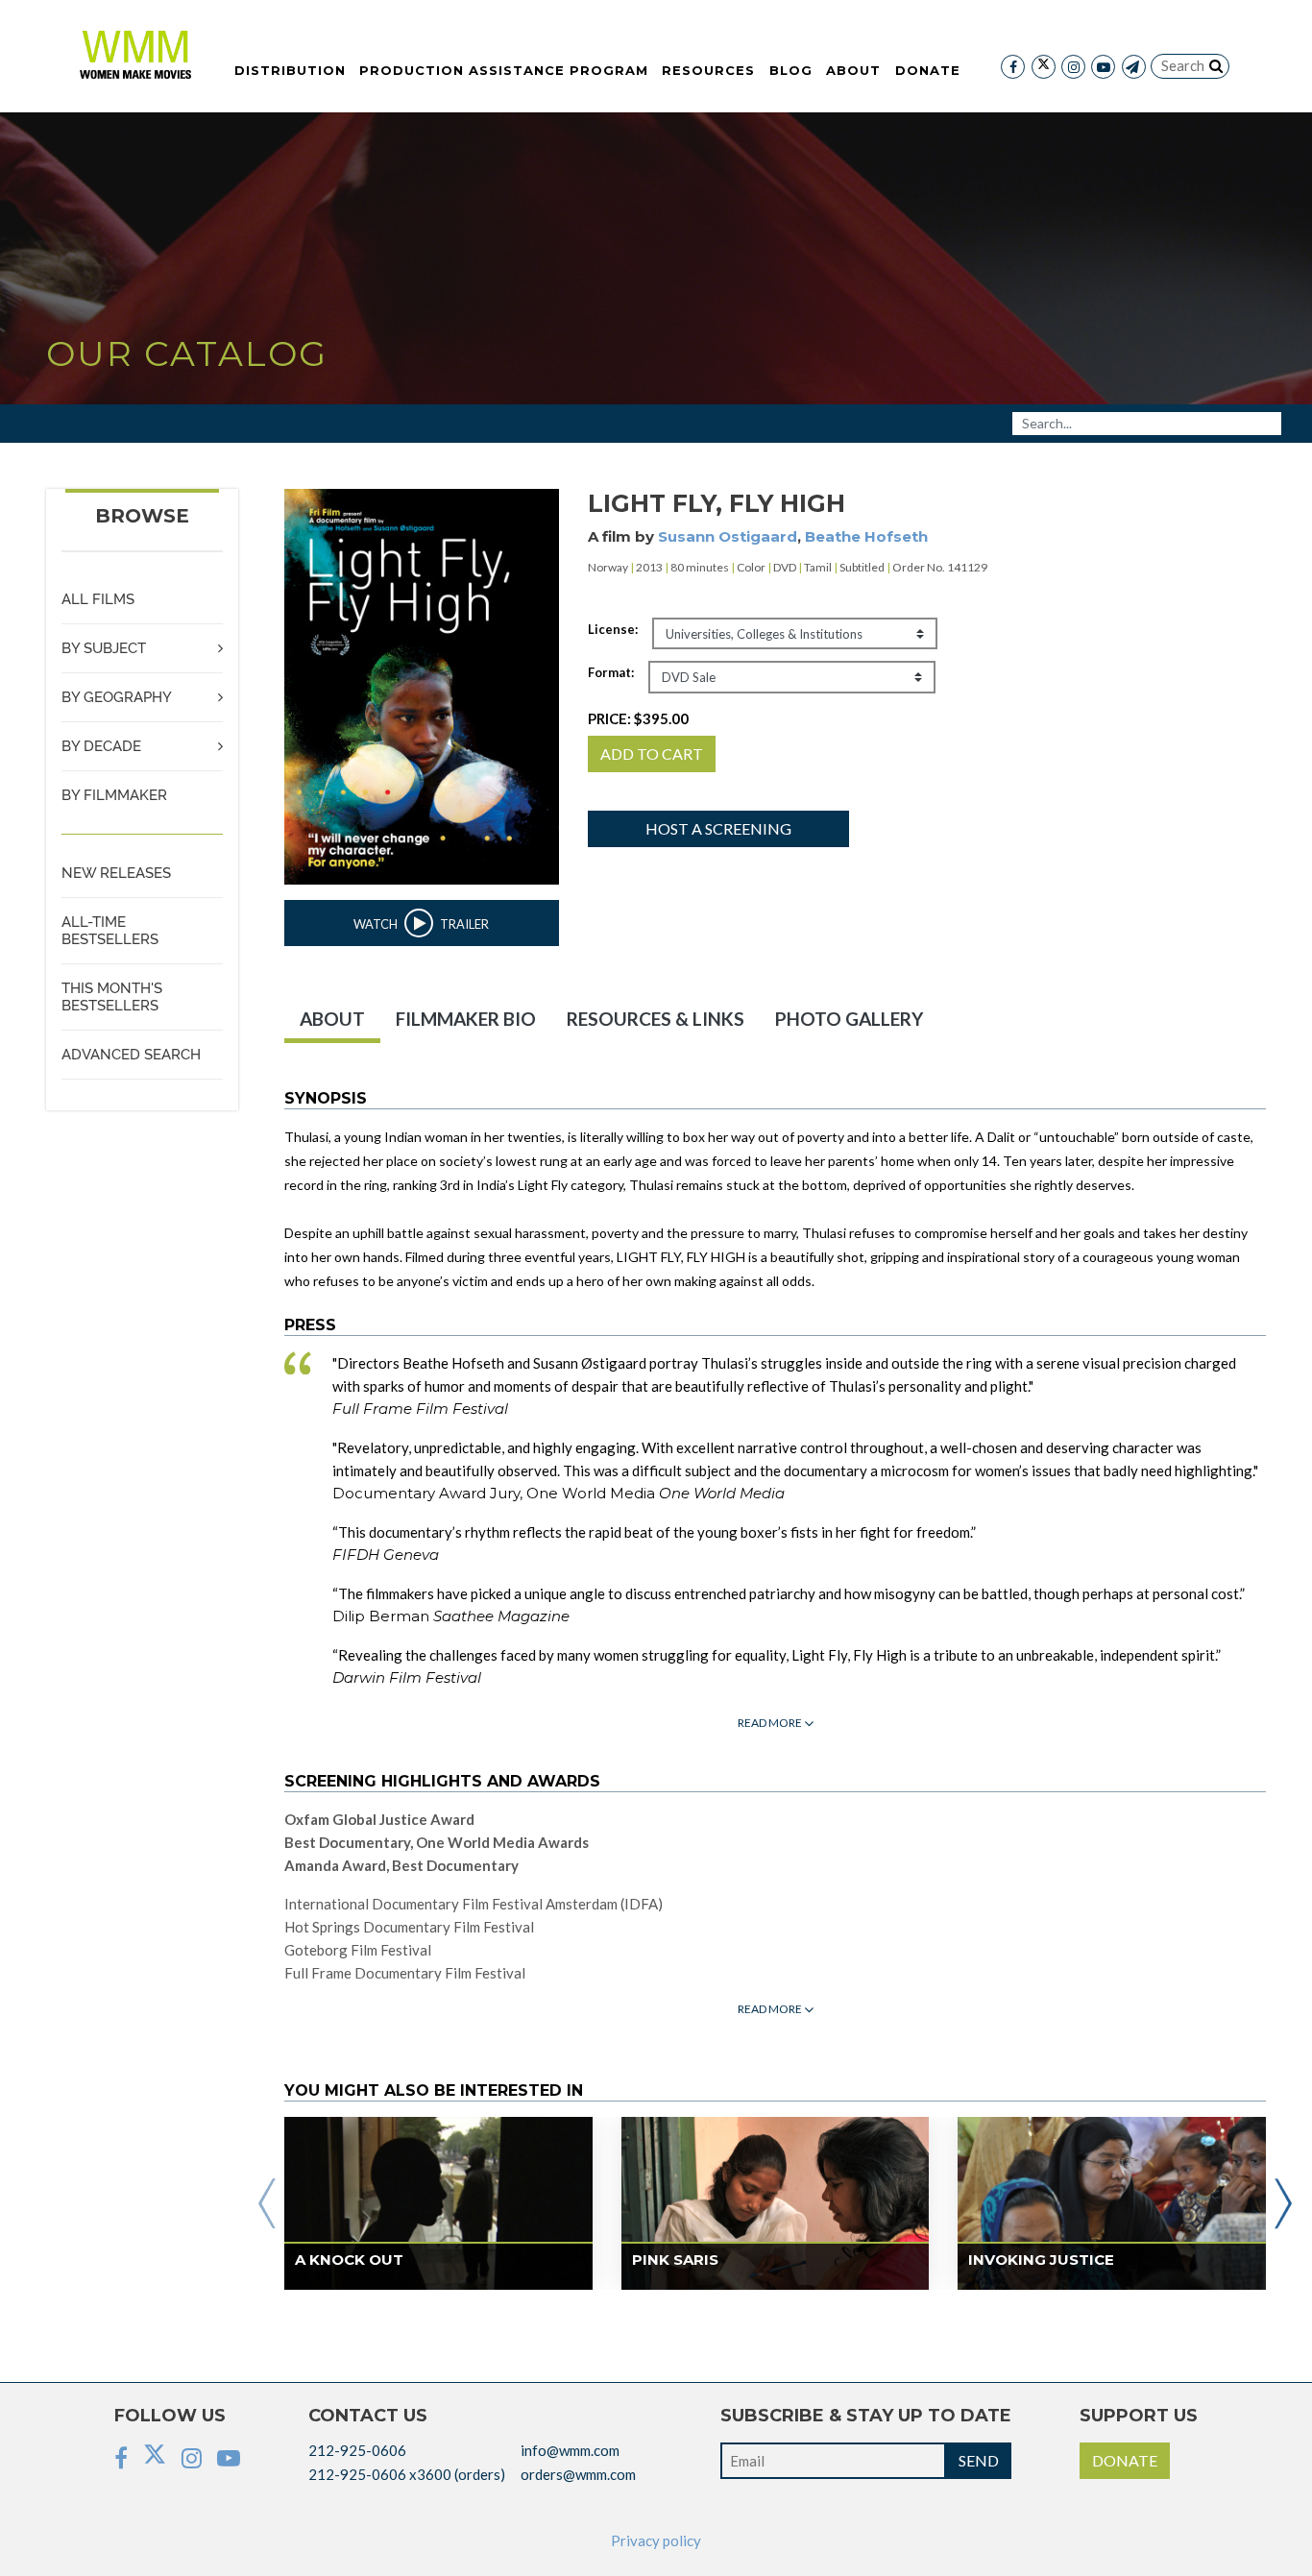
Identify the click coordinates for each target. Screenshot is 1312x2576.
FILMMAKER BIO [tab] (466, 1019)
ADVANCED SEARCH (131, 1055)
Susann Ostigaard (728, 536)
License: (613, 629)
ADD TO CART (652, 753)
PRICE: (638, 718)
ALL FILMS (98, 599)
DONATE (1125, 2460)
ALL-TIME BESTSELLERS (110, 931)
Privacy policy (656, 2540)
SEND (979, 2460)
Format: (611, 672)
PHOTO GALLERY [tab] (849, 1019)
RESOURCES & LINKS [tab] (656, 1019)
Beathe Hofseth (866, 536)
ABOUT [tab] (332, 1019)
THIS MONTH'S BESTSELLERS (112, 997)
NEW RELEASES (116, 873)
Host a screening (718, 828)
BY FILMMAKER (114, 795)
